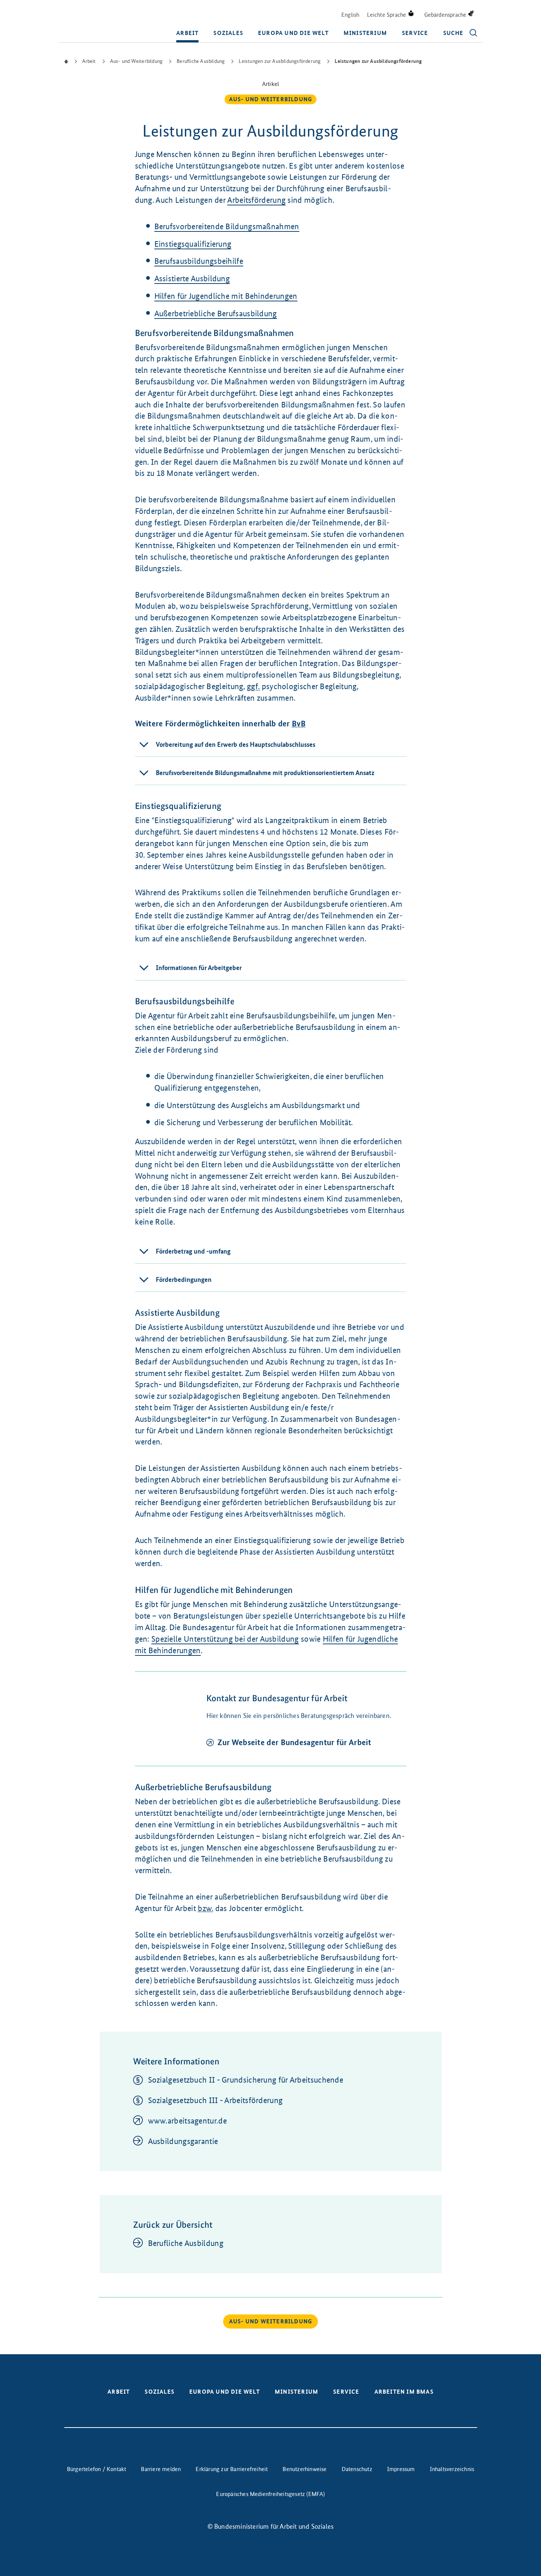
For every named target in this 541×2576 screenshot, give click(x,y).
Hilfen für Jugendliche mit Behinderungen (226, 296)
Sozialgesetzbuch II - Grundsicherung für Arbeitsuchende (246, 2080)
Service (415, 33)
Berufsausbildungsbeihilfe (199, 261)
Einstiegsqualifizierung (193, 244)
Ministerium (365, 33)
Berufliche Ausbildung (186, 2243)
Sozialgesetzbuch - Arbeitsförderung (215, 2100)
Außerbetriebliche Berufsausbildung (216, 313)
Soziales (228, 33)
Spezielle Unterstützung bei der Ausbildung (225, 1639)
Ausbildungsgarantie (183, 2141)
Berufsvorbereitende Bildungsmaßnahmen (227, 226)
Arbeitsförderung (256, 200)
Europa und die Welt (293, 33)
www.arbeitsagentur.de (187, 2121)
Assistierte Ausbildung (192, 279)
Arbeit (187, 33)
